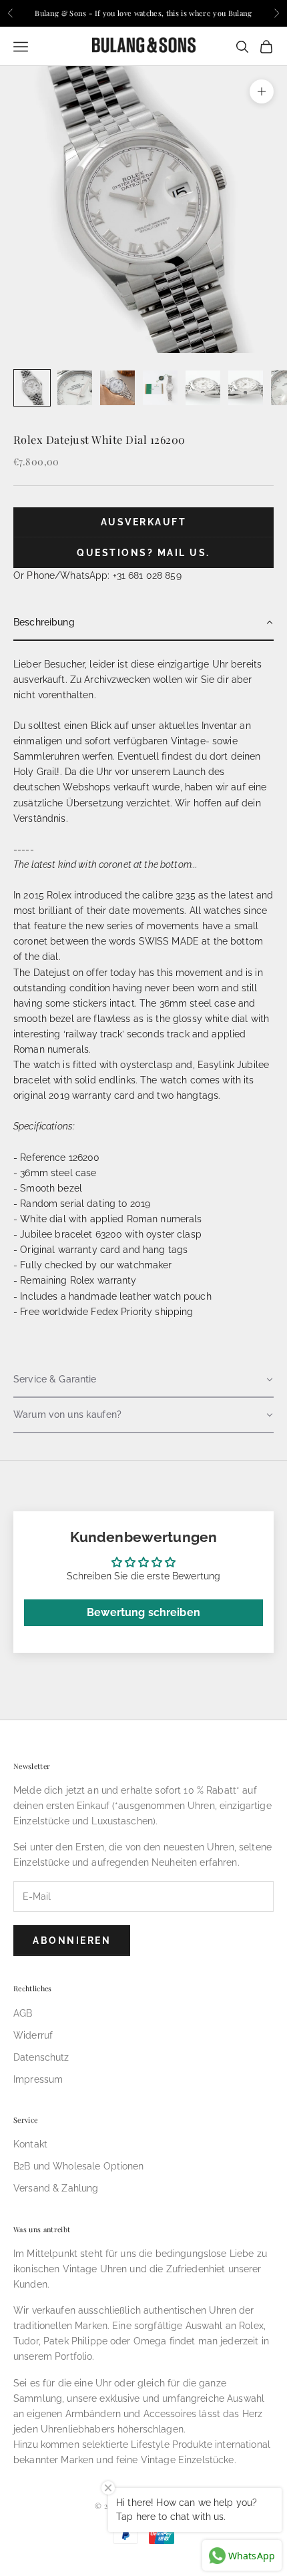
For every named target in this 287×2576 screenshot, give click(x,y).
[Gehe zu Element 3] (117, 388)
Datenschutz (41, 2057)
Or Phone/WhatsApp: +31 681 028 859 (97, 575)
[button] (143, 623)
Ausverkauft (144, 522)
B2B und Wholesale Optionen (79, 2166)
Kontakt (30, 2144)
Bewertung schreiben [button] (143, 1612)
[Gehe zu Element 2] (75, 388)
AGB (23, 2013)
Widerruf (33, 2035)
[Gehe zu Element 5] (203, 388)
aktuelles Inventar (198, 726)
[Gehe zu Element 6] (246, 388)
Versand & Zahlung (56, 2188)
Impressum (38, 2079)
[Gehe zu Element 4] (160, 388)
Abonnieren (72, 1941)
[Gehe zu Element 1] (32, 388)
